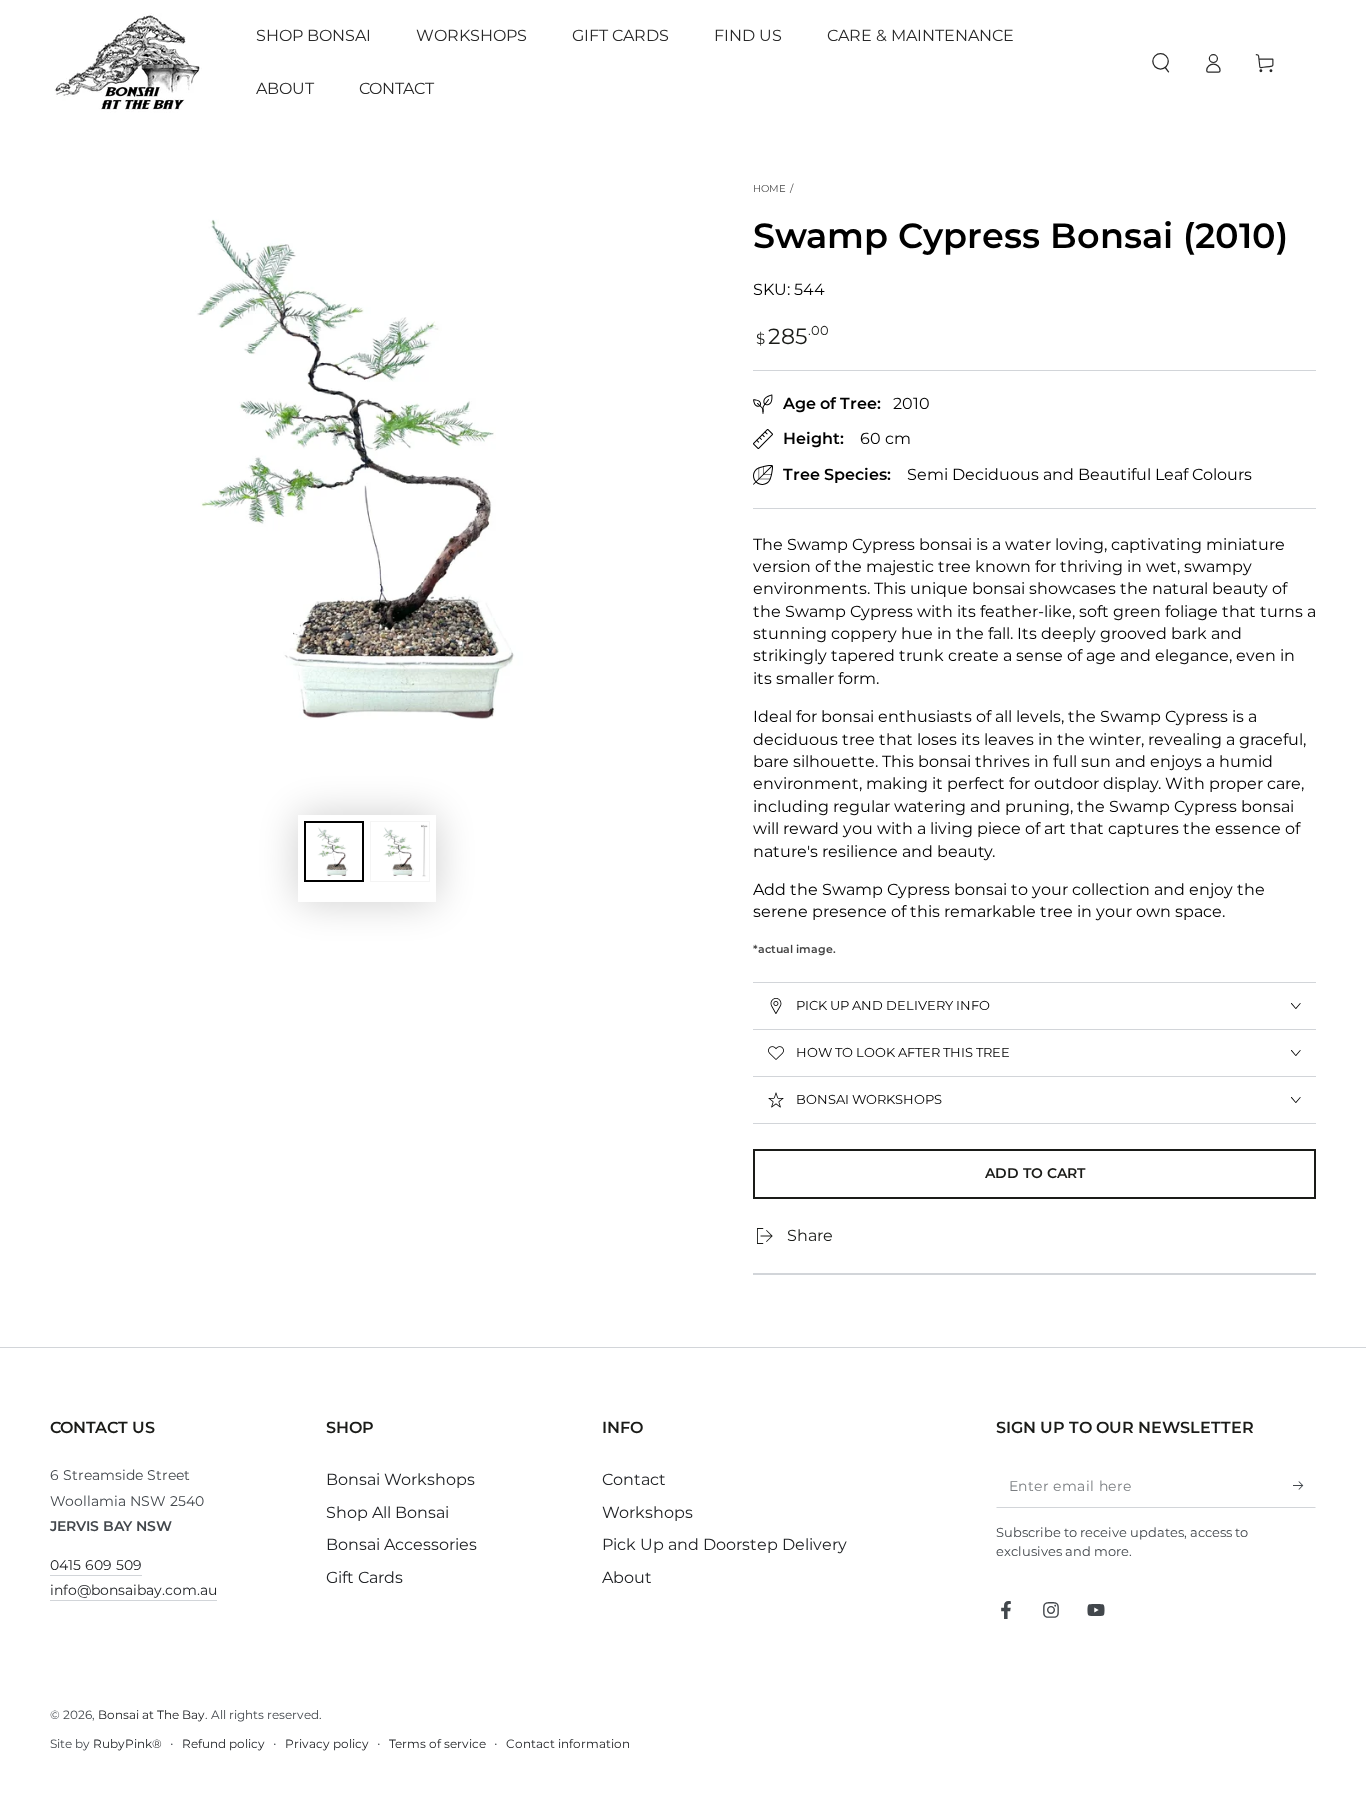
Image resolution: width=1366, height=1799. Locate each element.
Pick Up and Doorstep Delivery (724, 1544)
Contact (634, 1479)
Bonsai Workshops (400, 1479)
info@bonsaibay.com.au (133, 1590)
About (627, 1577)
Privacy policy (327, 1743)
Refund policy (223, 1743)
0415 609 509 (96, 1565)
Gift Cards (364, 1577)
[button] (1161, 63)
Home (769, 188)
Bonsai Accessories (401, 1544)
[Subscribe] (1304, 1485)
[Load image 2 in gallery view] (400, 851)
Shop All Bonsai (387, 1512)
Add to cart (1035, 1173)
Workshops (647, 1512)
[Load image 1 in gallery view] (334, 851)
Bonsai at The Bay (151, 1714)
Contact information (568, 1743)
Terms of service (437, 1743)
